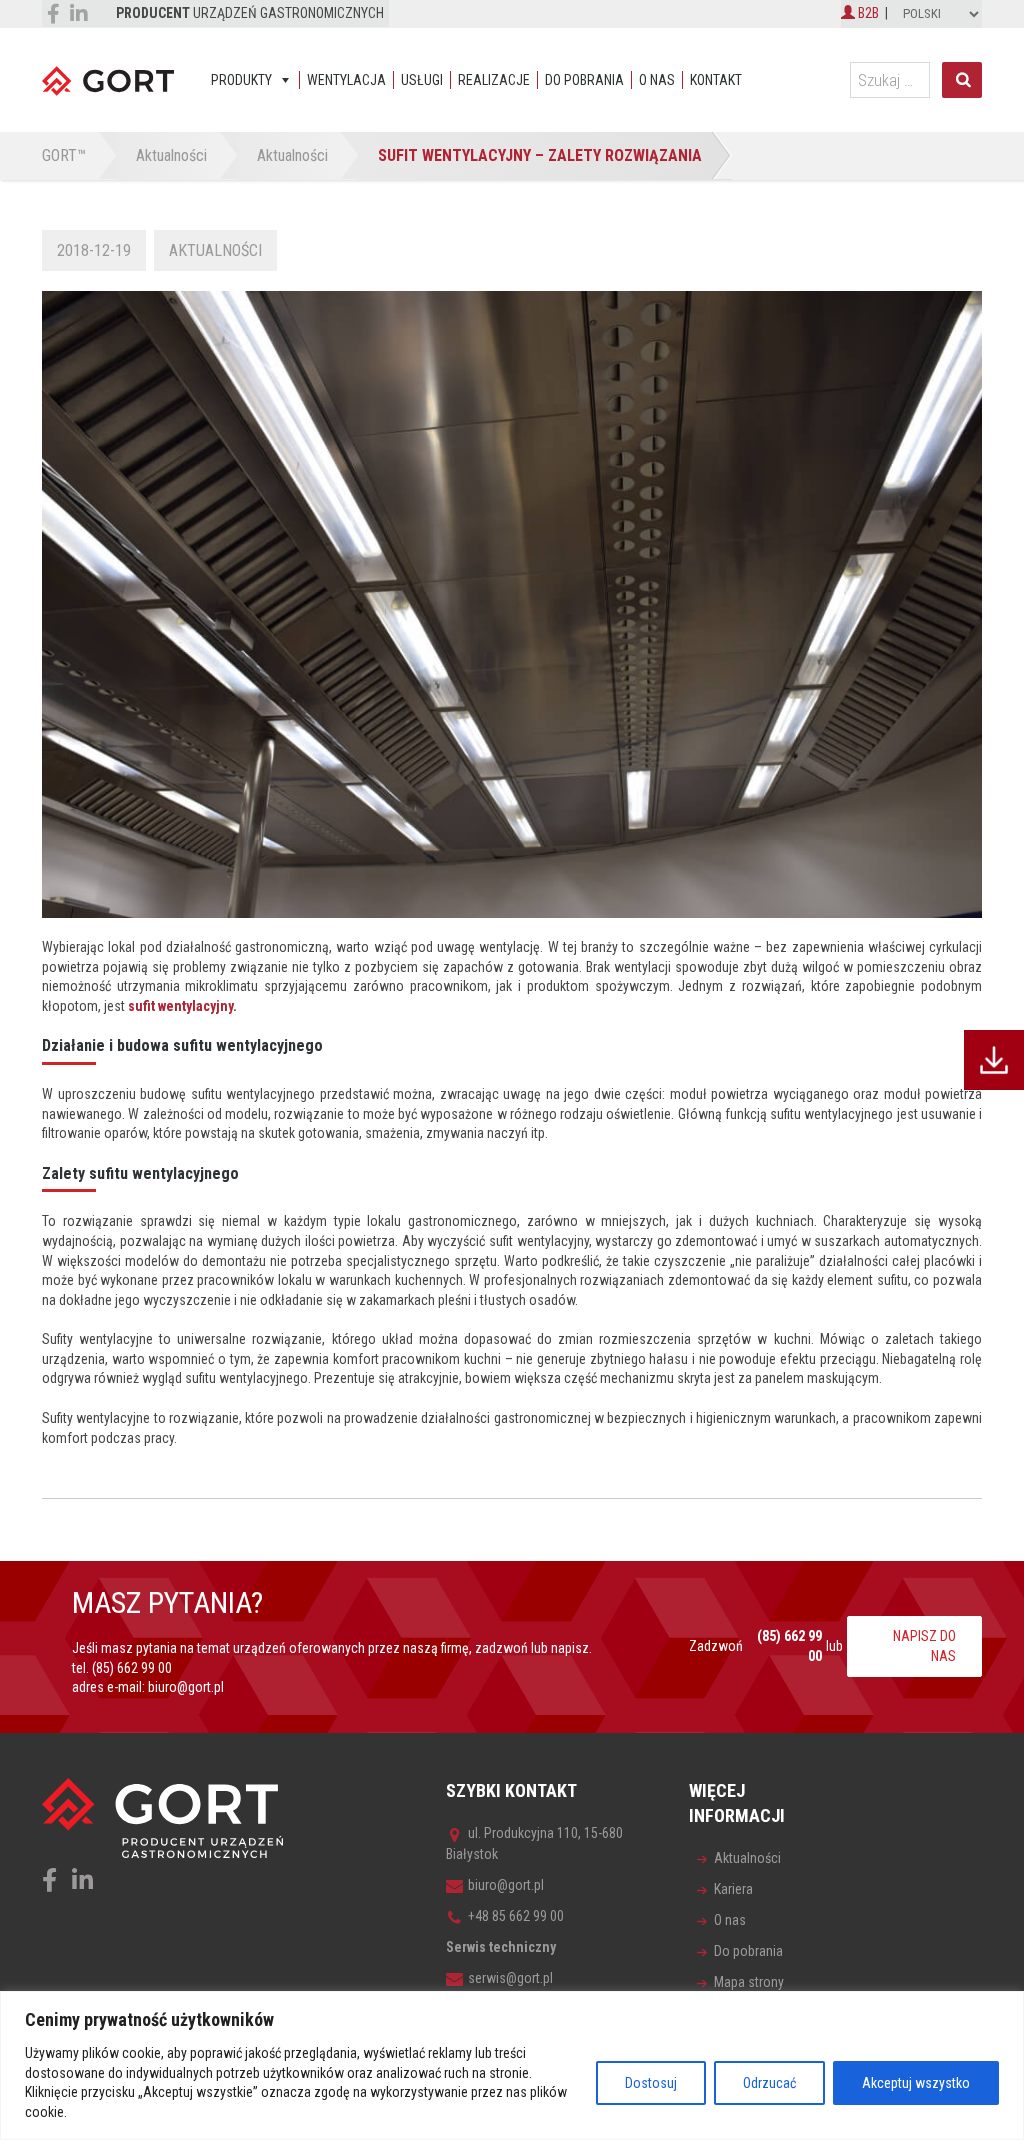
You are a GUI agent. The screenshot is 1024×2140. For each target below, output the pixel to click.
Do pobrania (584, 80)
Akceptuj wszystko (916, 2083)
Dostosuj (651, 2083)
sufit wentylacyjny (180, 1006)
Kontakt (716, 80)
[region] (512, 2065)
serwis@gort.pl (510, 1978)
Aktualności (215, 250)
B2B (867, 13)
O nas (657, 80)
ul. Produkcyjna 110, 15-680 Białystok (534, 1843)
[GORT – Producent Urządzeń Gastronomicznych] (108, 80)
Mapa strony (749, 1982)
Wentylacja (346, 80)
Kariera (733, 1889)
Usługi (422, 80)
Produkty (241, 80)
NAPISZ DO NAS (924, 1646)
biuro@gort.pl (186, 1687)
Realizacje (494, 80)
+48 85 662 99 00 (516, 1916)
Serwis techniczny (501, 1947)
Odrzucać (769, 2083)
